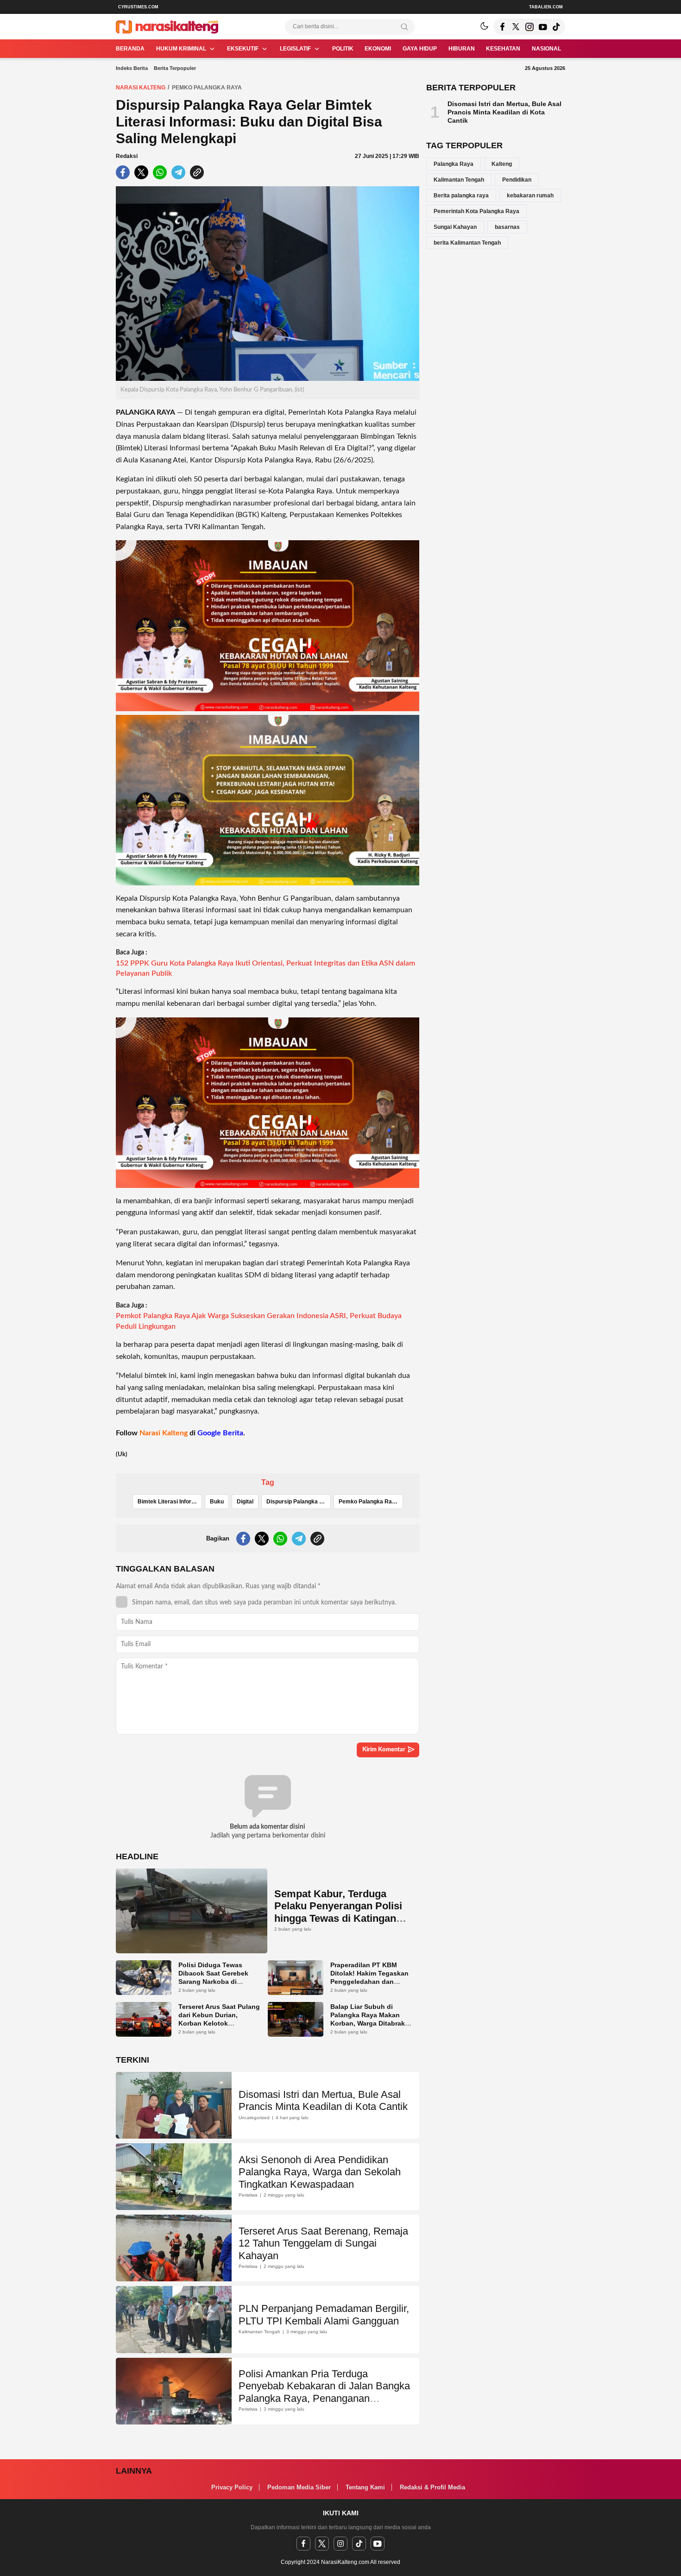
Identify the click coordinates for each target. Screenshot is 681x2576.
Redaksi (127, 156)
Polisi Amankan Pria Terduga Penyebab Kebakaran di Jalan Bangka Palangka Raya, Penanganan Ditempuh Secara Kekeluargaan (324, 2392)
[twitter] (322, 2544)
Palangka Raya (454, 164)
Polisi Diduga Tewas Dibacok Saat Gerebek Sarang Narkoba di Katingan (213, 1977)
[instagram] (340, 2544)
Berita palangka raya (461, 196)
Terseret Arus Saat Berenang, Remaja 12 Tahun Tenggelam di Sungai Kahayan (323, 2243)
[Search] (404, 27)
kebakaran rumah (530, 196)
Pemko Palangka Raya (207, 88)
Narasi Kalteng (141, 88)
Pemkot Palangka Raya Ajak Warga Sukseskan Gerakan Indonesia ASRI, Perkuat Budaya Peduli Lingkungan (259, 1321)
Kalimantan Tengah (459, 180)
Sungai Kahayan (455, 227)
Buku (217, 1502)
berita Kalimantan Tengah (467, 243)
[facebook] (303, 2544)
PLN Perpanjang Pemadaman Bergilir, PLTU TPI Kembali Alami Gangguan (324, 2314)
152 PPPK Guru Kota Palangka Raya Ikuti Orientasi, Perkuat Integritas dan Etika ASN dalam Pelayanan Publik (265, 968)
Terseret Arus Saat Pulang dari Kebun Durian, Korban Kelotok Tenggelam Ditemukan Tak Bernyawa (219, 2023)
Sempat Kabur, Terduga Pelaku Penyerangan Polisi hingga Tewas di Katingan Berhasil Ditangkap (338, 1912)
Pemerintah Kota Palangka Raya (476, 211)
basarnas (507, 227)
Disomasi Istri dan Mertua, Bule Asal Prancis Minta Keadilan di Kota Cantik (323, 2100)
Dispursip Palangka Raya (299, 1502)
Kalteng (502, 164)
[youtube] (378, 2544)
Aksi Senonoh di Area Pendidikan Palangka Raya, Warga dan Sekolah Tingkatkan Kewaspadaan (320, 2172)
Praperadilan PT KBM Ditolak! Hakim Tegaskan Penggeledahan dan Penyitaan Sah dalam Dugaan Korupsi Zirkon (369, 1982)
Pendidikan (517, 180)
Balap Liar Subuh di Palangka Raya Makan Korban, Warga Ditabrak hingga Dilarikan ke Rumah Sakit (368, 2023)
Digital (245, 1502)
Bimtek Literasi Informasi (170, 1502)
